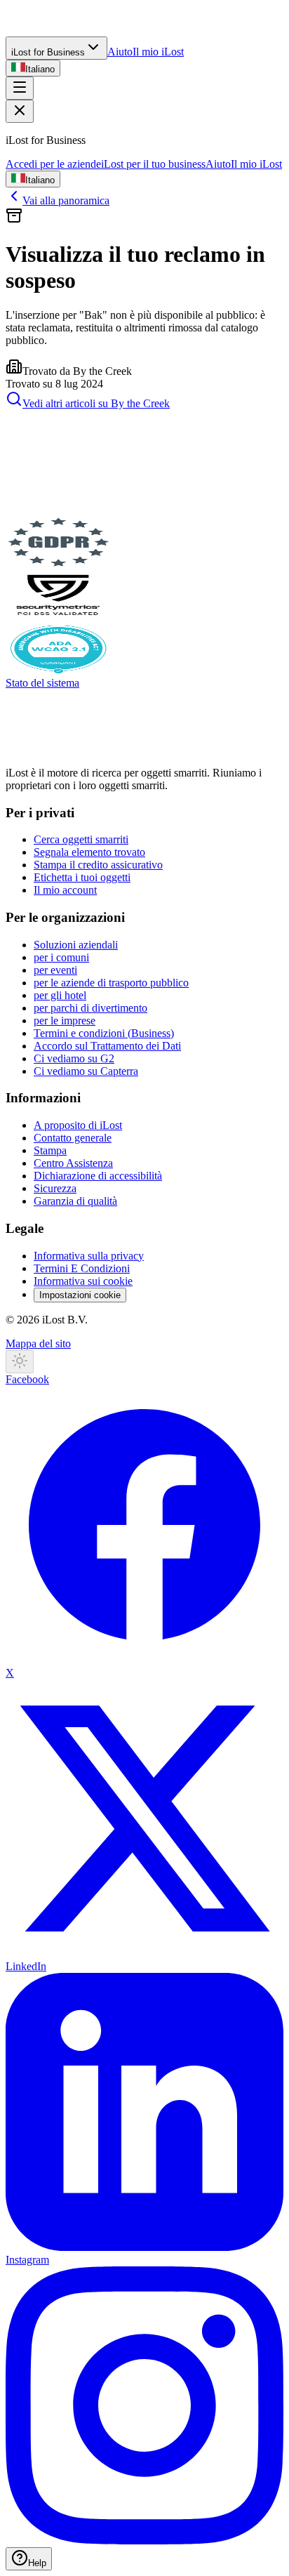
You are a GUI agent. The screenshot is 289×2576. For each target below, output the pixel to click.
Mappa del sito (38, 1343)
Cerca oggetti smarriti (81, 839)
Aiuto (120, 52)
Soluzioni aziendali (76, 945)
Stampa (50, 1150)
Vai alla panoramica (66, 200)
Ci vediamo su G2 (74, 1058)
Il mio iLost (158, 52)
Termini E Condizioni (82, 1268)
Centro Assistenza (73, 1163)
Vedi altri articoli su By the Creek (96, 403)
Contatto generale (73, 1138)
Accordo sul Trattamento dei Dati (107, 1046)
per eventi (55, 970)
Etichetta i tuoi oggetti (82, 877)
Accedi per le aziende (53, 164)
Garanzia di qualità (75, 1201)
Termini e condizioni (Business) (104, 1033)
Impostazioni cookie (80, 1295)
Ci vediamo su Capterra (86, 1071)
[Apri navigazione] (20, 88)
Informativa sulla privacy (89, 1256)
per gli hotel (60, 995)
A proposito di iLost (78, 1125)
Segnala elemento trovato (89, 852)
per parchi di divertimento (90, 1008)
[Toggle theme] (20, 1362)
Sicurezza (55, 1188)
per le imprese (65, 1021)
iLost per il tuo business (153, 164)
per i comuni (61, 957)
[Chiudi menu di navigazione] (20, 111)
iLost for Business (48, 52)
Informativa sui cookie (83, 1281)
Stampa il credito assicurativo (98, 865)
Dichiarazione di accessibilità (98, 1176)
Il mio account (65, 890)
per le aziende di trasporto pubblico (111, 983)
